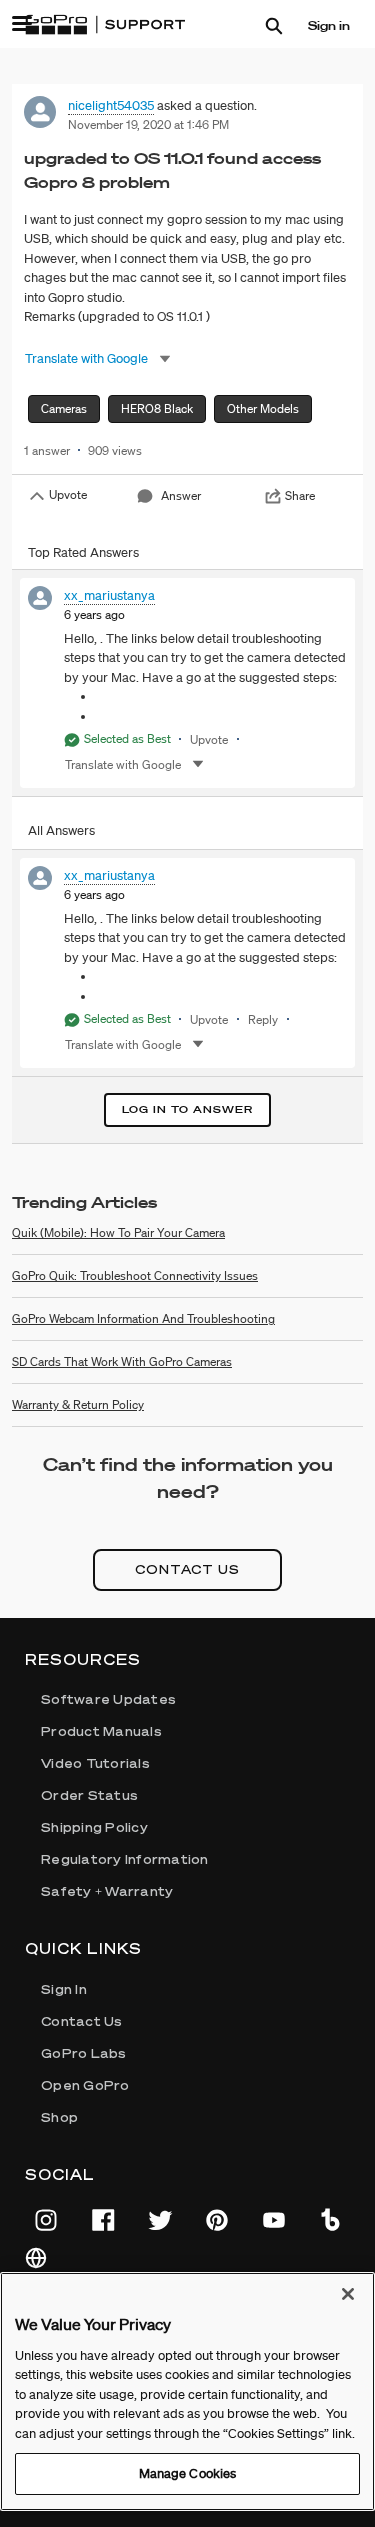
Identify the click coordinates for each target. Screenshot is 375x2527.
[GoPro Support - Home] (105, 25)
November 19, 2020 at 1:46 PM (148, 124)
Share (300, 495)
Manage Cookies (188, 2473)
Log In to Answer (187, 1109)
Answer (181, 495)
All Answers (61, 830)
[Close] (348, 2294)
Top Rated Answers (83, 552)
